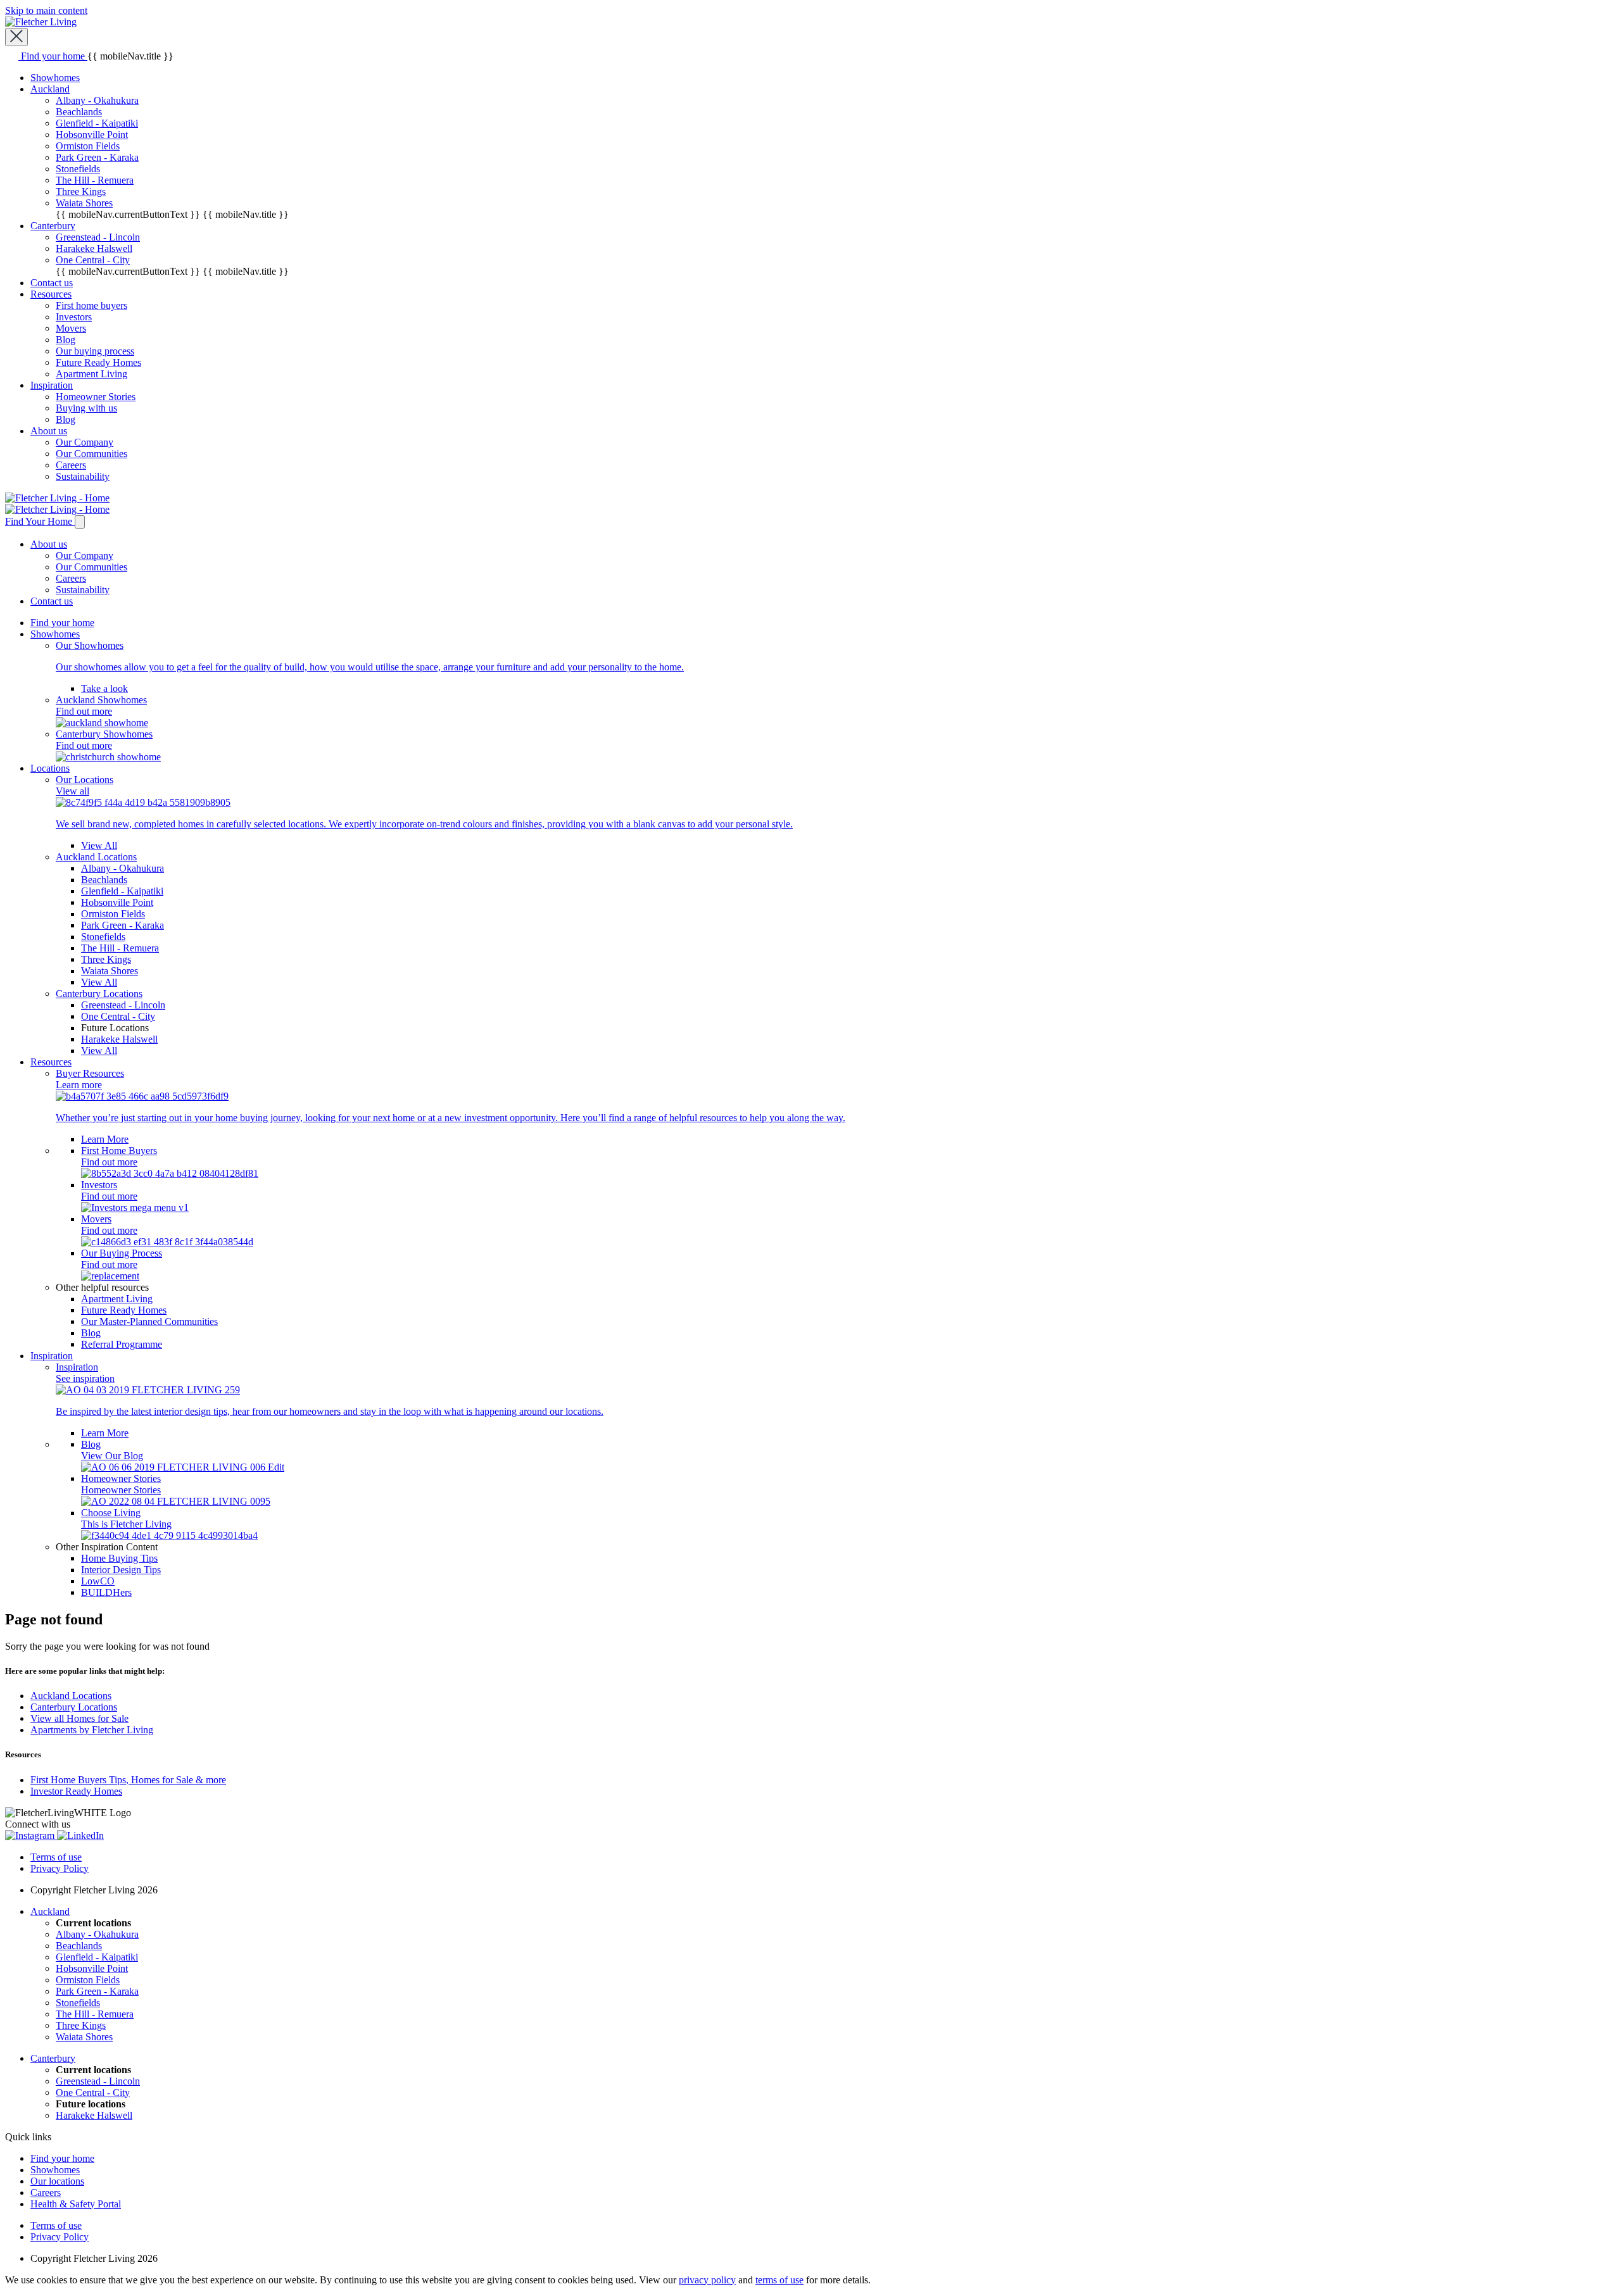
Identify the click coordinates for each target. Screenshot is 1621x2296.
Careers (71, 465)
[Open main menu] (80, 522)
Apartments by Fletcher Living (92, 1730)
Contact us (52, 283)
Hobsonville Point (92, 135)
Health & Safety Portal (76, 2204)
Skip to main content (46, 10)
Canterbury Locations (74, 1707)
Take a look (104, 688)
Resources (51, 294)
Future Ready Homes (98, 362)
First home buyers (91, 305)
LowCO (98, 1581)
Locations (50, 768)
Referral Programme (122, 1344)
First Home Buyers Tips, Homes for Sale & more (128, 1780)
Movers (71, 328)
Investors (74, 317)
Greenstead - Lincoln (98, 237)
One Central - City (93, 260)
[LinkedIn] (80, 1835)
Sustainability (83, 476)
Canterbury (53, 226)
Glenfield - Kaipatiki (97, 123)
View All (99, 845)
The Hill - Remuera (95, 180)
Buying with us (86, 408)
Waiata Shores (84, 203)
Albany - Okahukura (97, 100)
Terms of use (56, 1857)
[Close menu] (16, 37)
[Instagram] (31, 1835)
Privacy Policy (60, 1868)
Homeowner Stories (96, 397)
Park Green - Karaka (97, 157)
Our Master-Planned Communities (149, 1321)
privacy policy (707, 2280)
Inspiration (52, 385)
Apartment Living (91, 374)
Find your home (62, 623)
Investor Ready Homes (76, 1791)
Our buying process (95, 351)
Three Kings (81, 191)
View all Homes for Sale (79, 1718)
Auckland (50, 89)
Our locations (57, 2181)
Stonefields (78, 169)
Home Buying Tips (119, 1558)
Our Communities (91, 454)
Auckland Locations (71, 1696)
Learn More (105, 1139)
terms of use (779, 2280)
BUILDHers (106, 1592)
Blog (66, 340)
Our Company (85, 442)
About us (49, 431)
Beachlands (79, 112)
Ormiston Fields (88, 146)
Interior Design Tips (121, 1570)
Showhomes (55, 78)
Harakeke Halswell (94, 248)
